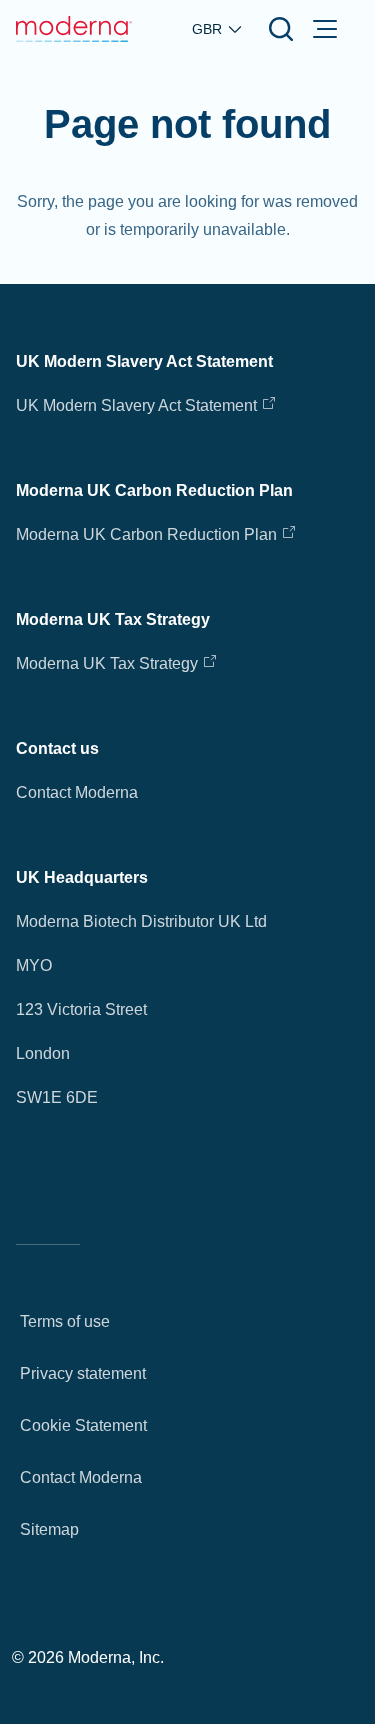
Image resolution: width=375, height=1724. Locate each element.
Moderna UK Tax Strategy (109, 663)
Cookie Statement (83, 1425)
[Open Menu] (325, 29)
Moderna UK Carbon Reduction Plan (146, 534)
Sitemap (49, 1529)
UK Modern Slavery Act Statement (136, 405)
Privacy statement (83, 1373)
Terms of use (65, 1321)
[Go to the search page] (281, 29)
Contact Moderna (77, 792)
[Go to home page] (74, 29)
